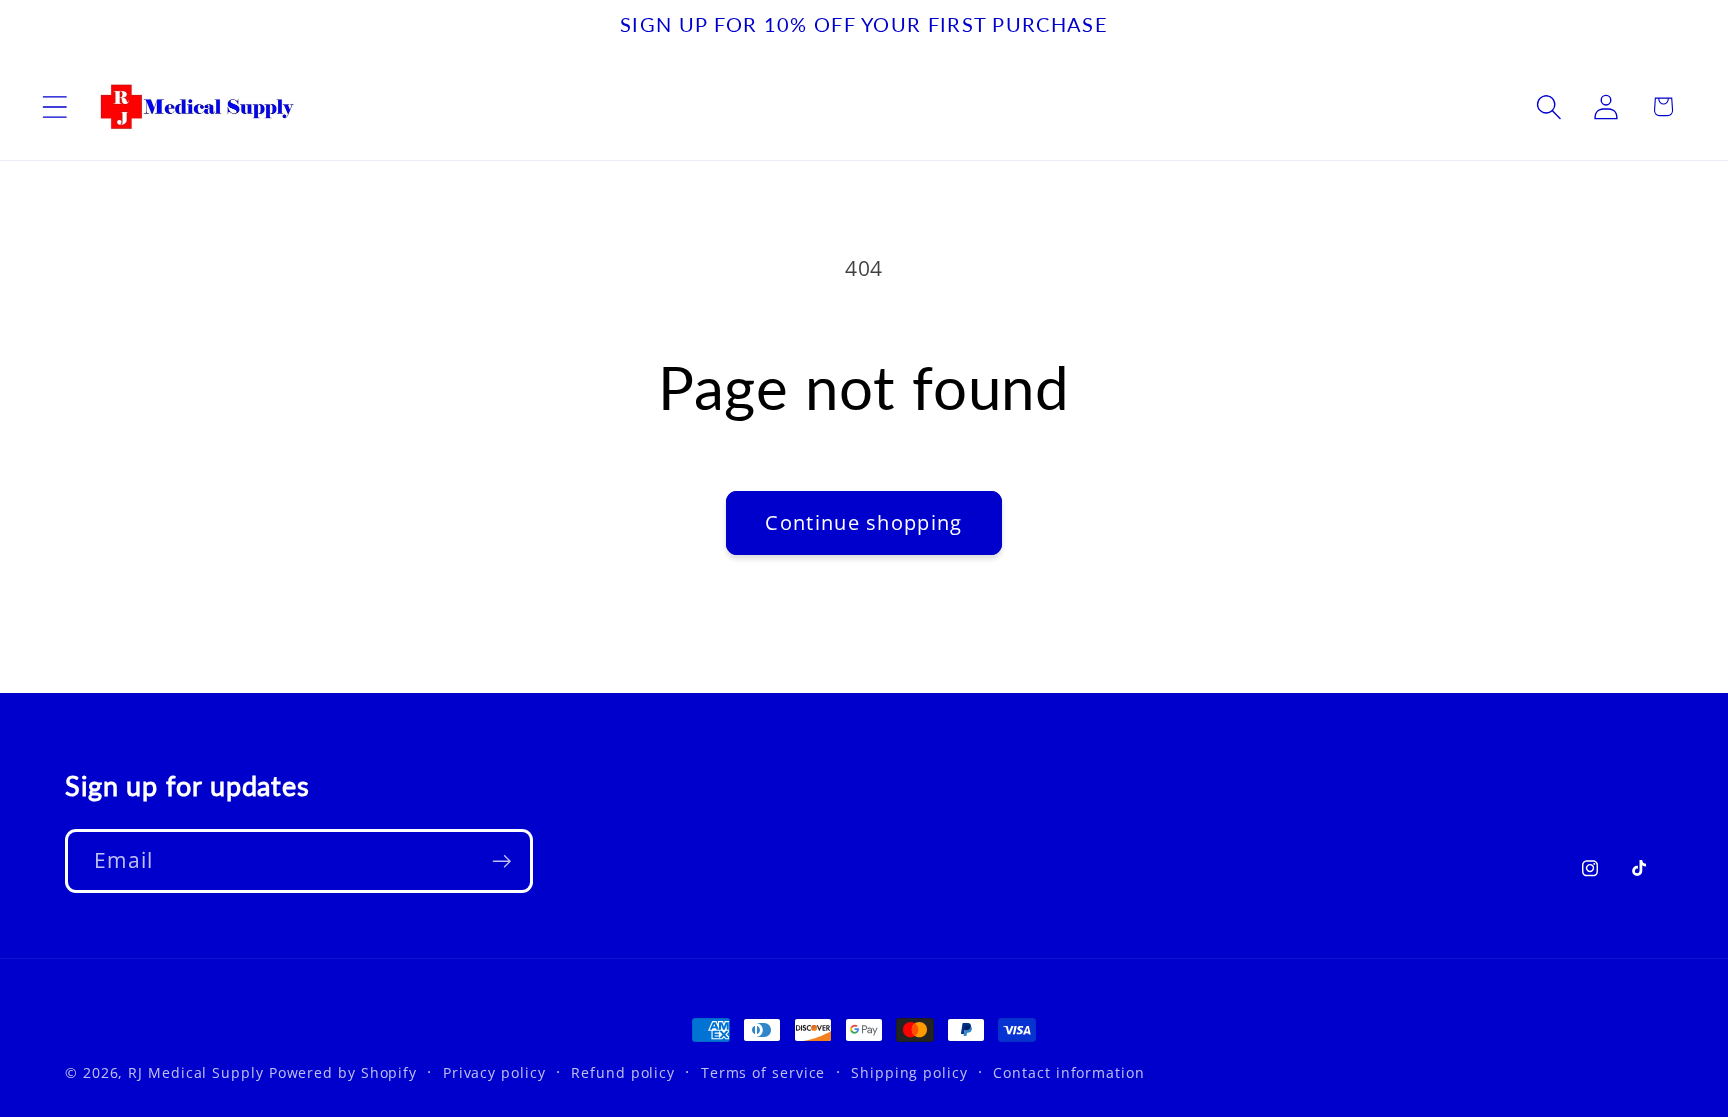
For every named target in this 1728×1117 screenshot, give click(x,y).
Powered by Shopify (343, 1072)
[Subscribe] (501, 861)
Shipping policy (909, 1072)
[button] (54, 106)
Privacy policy (494, 1072)
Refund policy (623, 1072)
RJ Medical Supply (195, 1072)
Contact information (1068, 1072)
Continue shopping (863, 522)
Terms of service (763, 1072)
